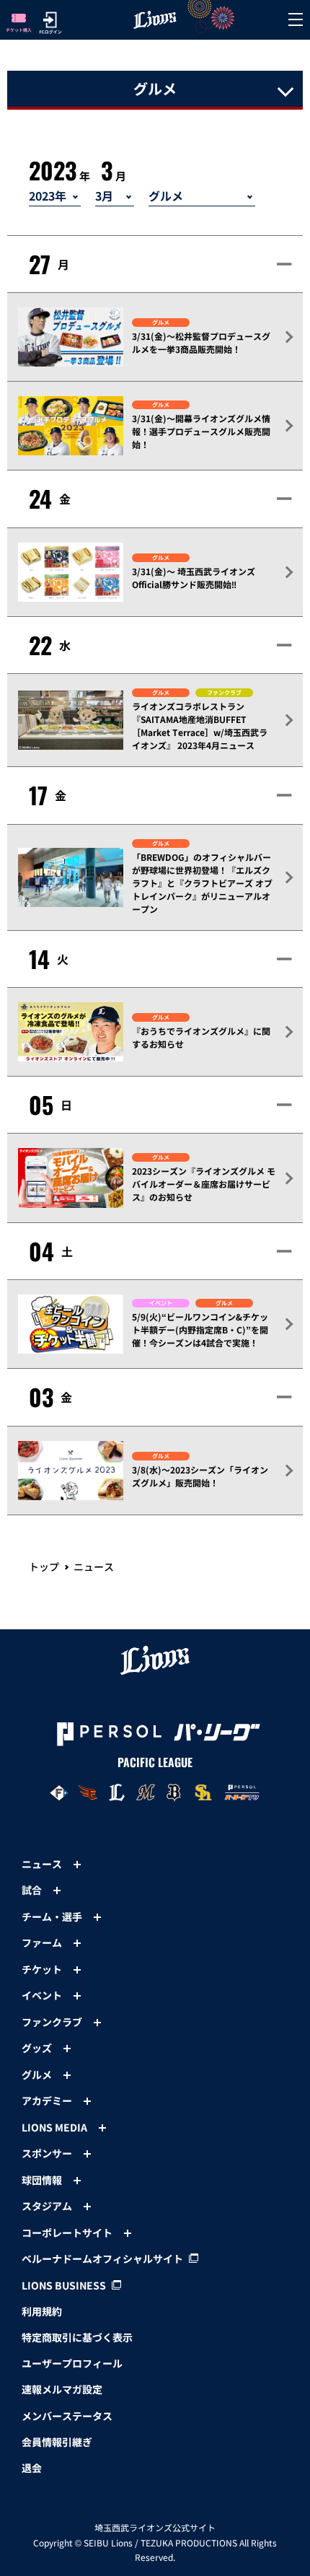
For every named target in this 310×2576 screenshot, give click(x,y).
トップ (44, 1567)
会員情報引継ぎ (57, 2442)
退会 (32, 2468)
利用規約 (42, 2311)
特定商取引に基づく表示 (77, 2337)
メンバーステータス (67, 2416)
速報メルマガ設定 (62, 2389)
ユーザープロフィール (72, 2363)
